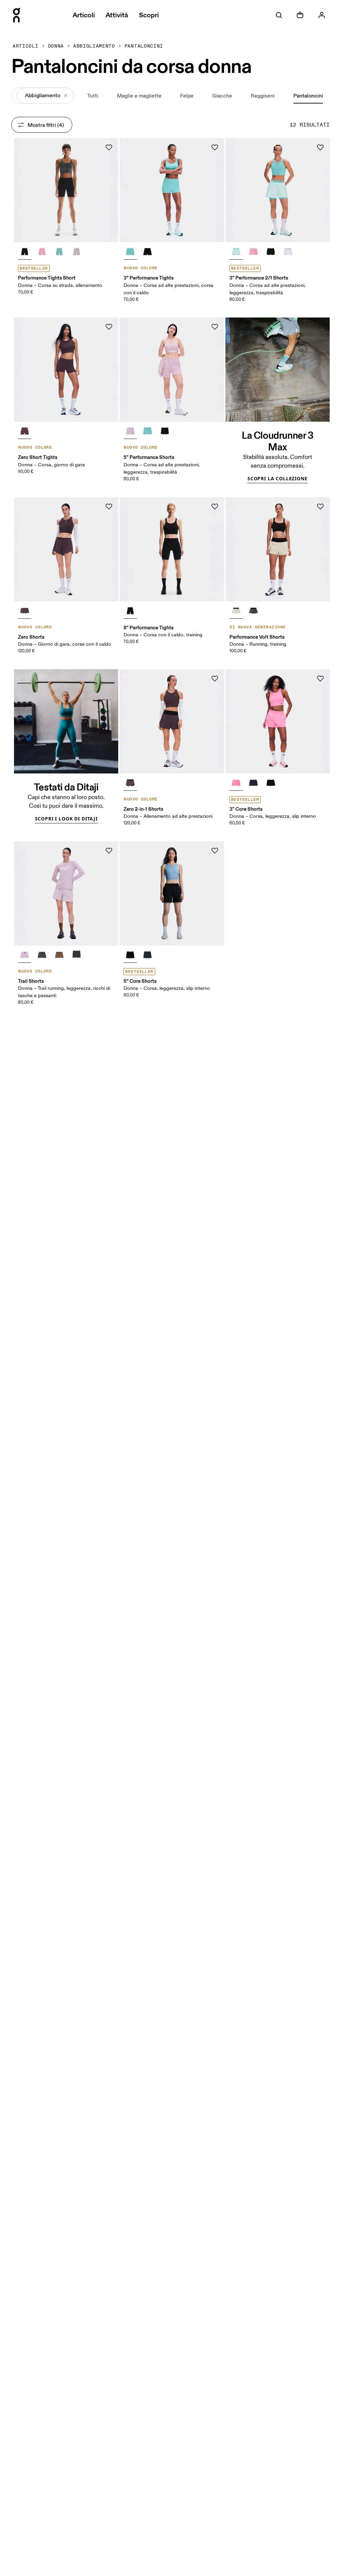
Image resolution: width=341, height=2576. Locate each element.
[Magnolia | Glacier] (253, 252)
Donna (56, 46)
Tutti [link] (93, 96)
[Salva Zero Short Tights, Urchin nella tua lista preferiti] (109, 327)
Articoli (25, 46)
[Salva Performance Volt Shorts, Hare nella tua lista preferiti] (320, 507)
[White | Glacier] (288, 252)
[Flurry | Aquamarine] (236, 252)
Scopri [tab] (149, 15)
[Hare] (236, 611)
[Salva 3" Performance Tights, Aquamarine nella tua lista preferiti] (215, 147)
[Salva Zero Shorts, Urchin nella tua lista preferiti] (109, 507)
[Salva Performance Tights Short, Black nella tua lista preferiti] (109, 147)
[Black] (25, 252)
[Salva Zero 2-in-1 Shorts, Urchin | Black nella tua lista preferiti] (215, 679)
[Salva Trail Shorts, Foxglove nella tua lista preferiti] (109, 851)
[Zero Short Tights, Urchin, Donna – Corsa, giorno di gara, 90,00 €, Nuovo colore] (66, 370)
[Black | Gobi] (59, 955)
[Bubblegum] (236, 783)
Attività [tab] (117, 15)
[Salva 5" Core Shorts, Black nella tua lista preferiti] (215, 851)
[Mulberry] (42, 955)
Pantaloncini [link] (308, 96)
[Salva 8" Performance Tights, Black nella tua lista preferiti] (215, 507)
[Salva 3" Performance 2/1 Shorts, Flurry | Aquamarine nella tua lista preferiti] (320, 147)
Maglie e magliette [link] (139, 96)
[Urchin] (25, 431)
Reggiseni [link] (263, 96)
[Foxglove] (77, 252)
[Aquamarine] (59, 252)
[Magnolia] (42, 252)
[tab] (279, 15)
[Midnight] (253, 783)
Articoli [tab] (84, 15)
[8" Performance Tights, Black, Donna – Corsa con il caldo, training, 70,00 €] (172, 549)
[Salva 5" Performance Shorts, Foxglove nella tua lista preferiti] (215, 327)
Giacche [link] (222, 96)
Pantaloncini (144, 46)
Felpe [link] (187, 96)
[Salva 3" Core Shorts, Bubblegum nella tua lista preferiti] (320, 679)
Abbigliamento (94, 46)
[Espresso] (253, 611)
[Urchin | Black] (130, 783)
